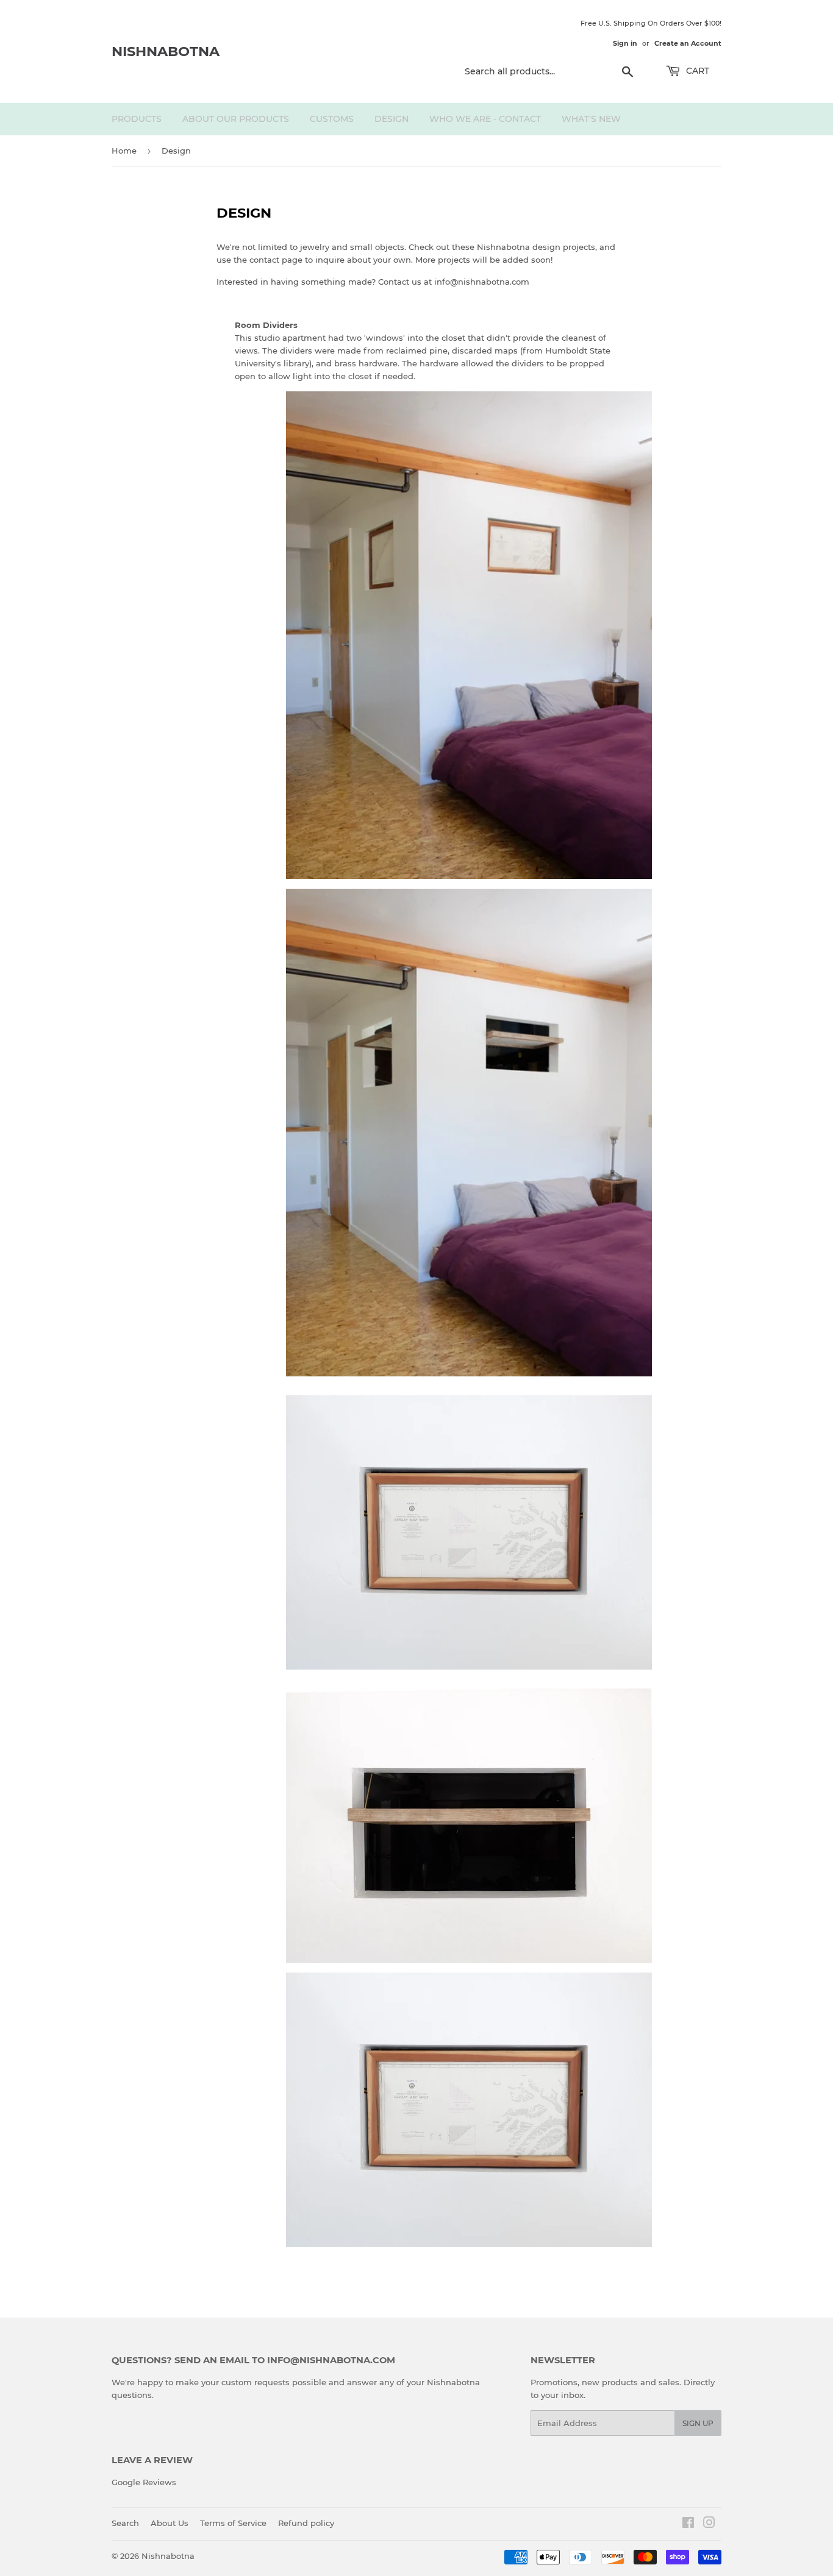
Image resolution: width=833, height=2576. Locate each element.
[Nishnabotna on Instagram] (709, 2524)
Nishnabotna (166, 51)
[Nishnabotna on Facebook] (688, 2524)
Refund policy (306, 2523)
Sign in (625, 43)
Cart (696, 71)
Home (124, 151)
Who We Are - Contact (485, 119)
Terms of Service (233, 2523)
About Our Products (236, 119)
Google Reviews (144, 2482)
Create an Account (688, 43)
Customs (332, 119)
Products (137, 119)
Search (125, 2523)
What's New (591, 119)
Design (391, 119)
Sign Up (698, 2423)
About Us (170, 2523)
